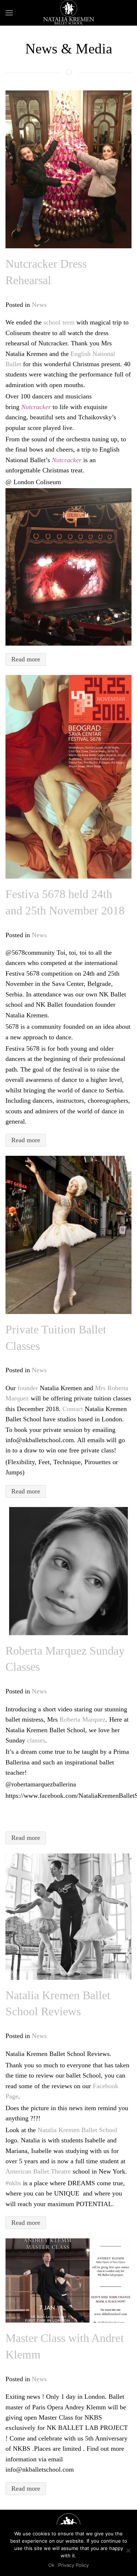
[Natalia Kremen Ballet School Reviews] (68, 1917)
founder (28, 1388)
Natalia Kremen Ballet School (77, 2130)
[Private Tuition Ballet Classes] (68, 1235)
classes (36, 1740)
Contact (73, 1409)
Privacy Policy (73, 2565)
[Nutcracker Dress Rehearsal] (68, 169)
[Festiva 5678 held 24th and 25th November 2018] (68, 777)
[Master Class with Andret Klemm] (68, 2280)
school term (59, 322)
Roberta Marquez (83, 1719)
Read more (26, 659)
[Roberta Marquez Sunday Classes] (68, 1571)
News (39, 305)
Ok (51, 2565)
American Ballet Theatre (38, 2171)
